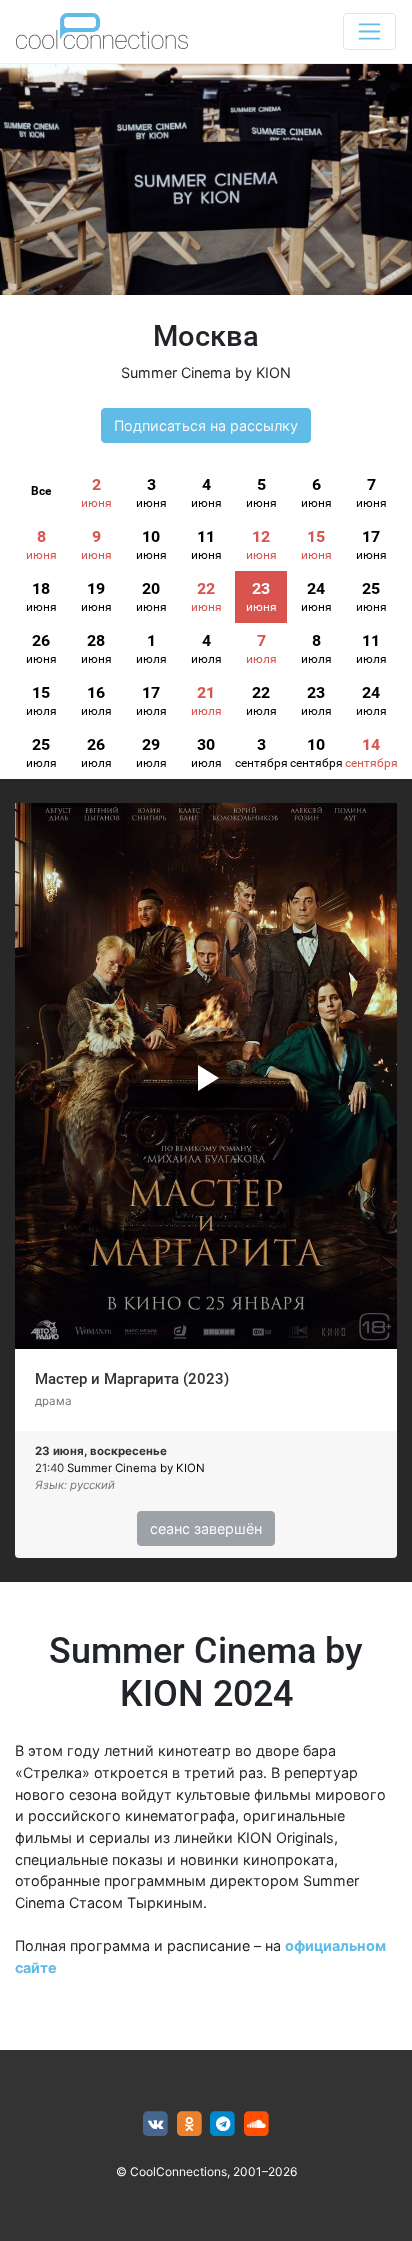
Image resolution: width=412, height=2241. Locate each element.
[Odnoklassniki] (189, 2124)
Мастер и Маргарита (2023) (132, 1379)
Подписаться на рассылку (206, 425)
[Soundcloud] (256, 2124)
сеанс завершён (206, 1528)
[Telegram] (223, 2124)
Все (41, 491)
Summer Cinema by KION (206, 372)
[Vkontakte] (155, 2124)
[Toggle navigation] (369, 31)
